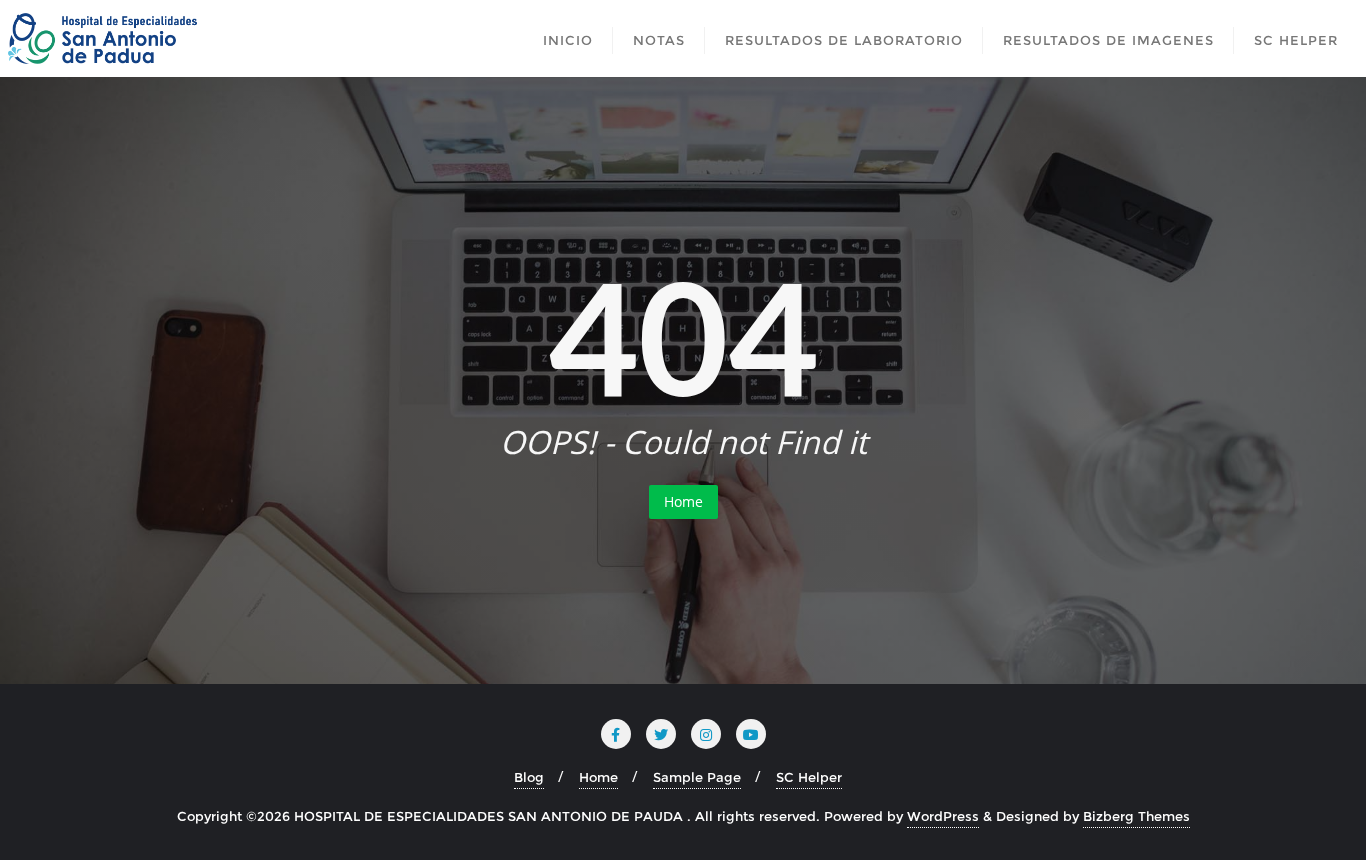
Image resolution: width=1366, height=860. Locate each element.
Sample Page (697, 777)
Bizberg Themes (1136, 816)
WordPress (943, 816)
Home (683, 501)
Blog (529, 777)
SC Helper (809, 777)
